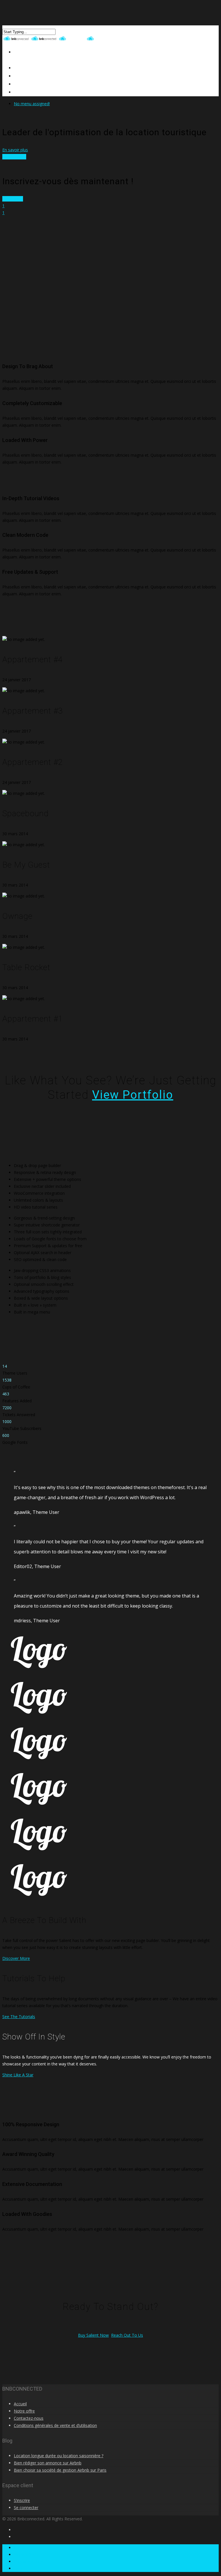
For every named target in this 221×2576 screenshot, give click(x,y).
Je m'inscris (13, 199)
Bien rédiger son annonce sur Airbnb (48, 2463)
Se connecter (26, 2508)
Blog (19, 92)
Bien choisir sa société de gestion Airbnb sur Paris (60, 2470)
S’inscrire (22, 2500)
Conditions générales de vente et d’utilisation (55, 2425)
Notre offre (24, 2411)
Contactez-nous (34, 84)
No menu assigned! (32, 104)
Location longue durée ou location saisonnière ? (59, 2456)
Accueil (20, 2404)
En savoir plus (15, 150)
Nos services (14, 157)
